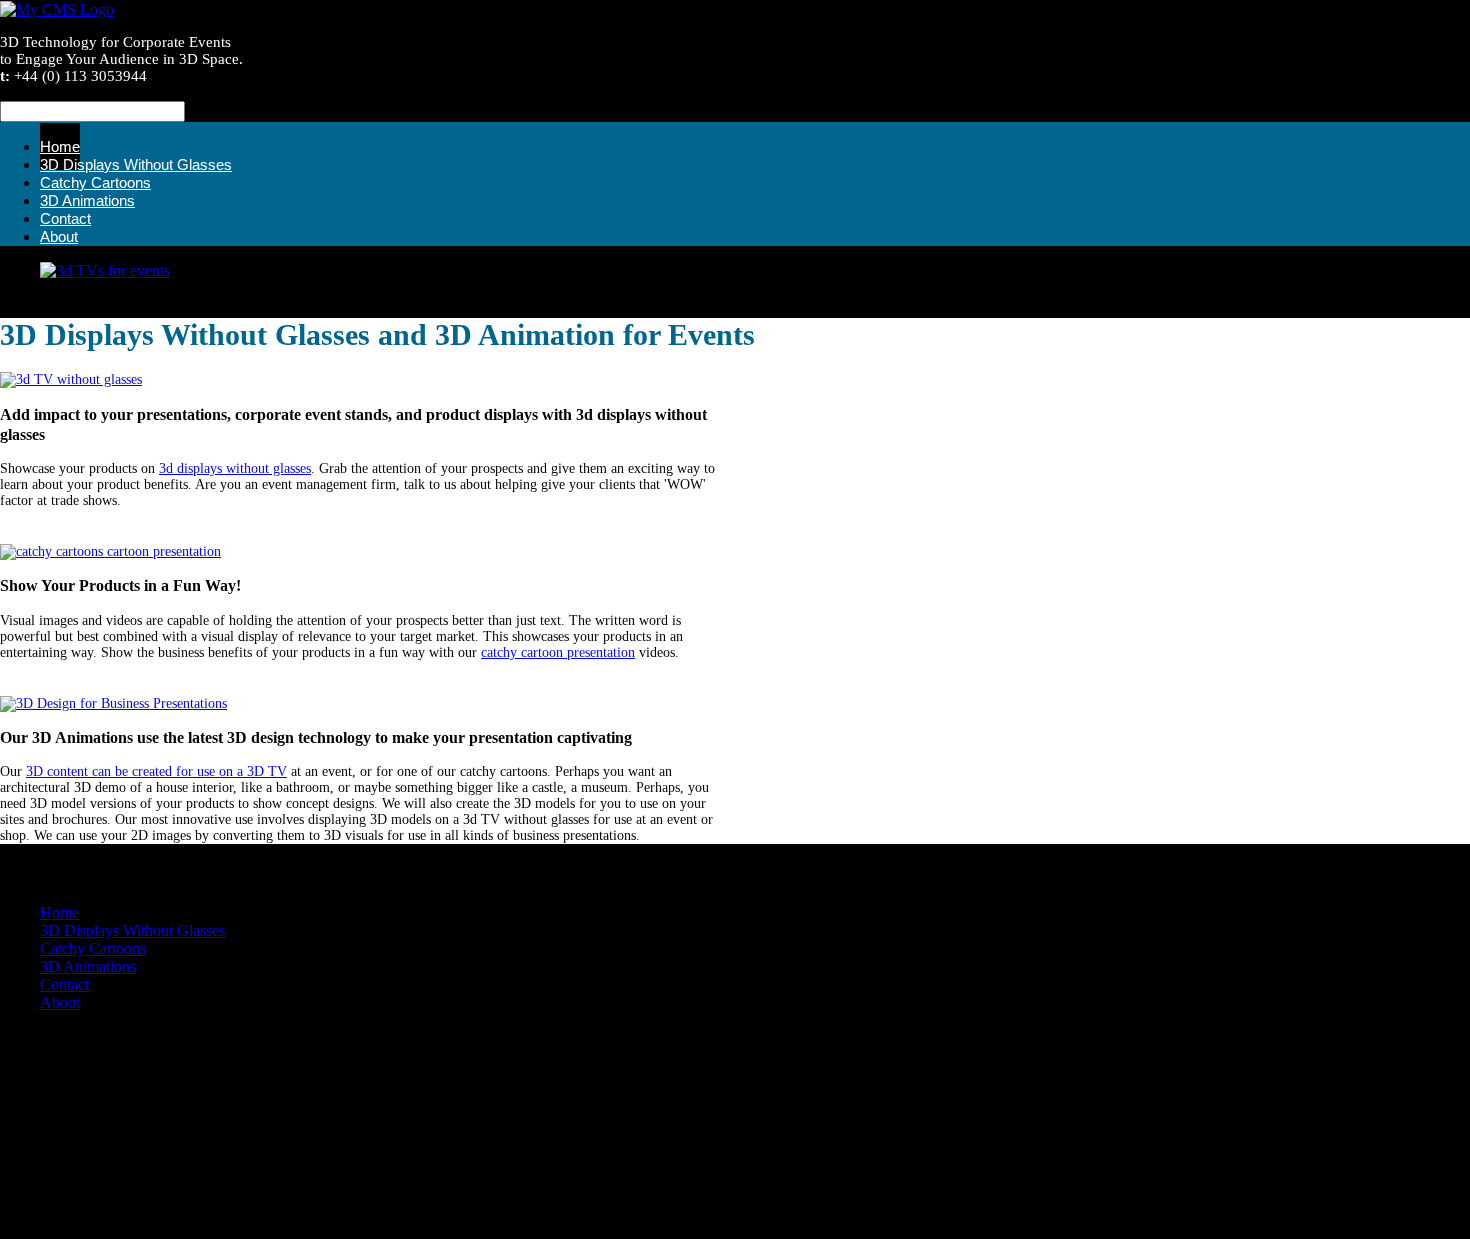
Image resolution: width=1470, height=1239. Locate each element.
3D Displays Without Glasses (132, 930)
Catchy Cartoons (93, 948)
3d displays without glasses (235, 468)
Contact (64, 984)
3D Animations (88, 966)
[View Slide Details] (105, 270)
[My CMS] (57, 9)
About (59, 236)
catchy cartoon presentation (558, 652)
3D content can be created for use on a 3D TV (156, 771)
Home (59, 912)
